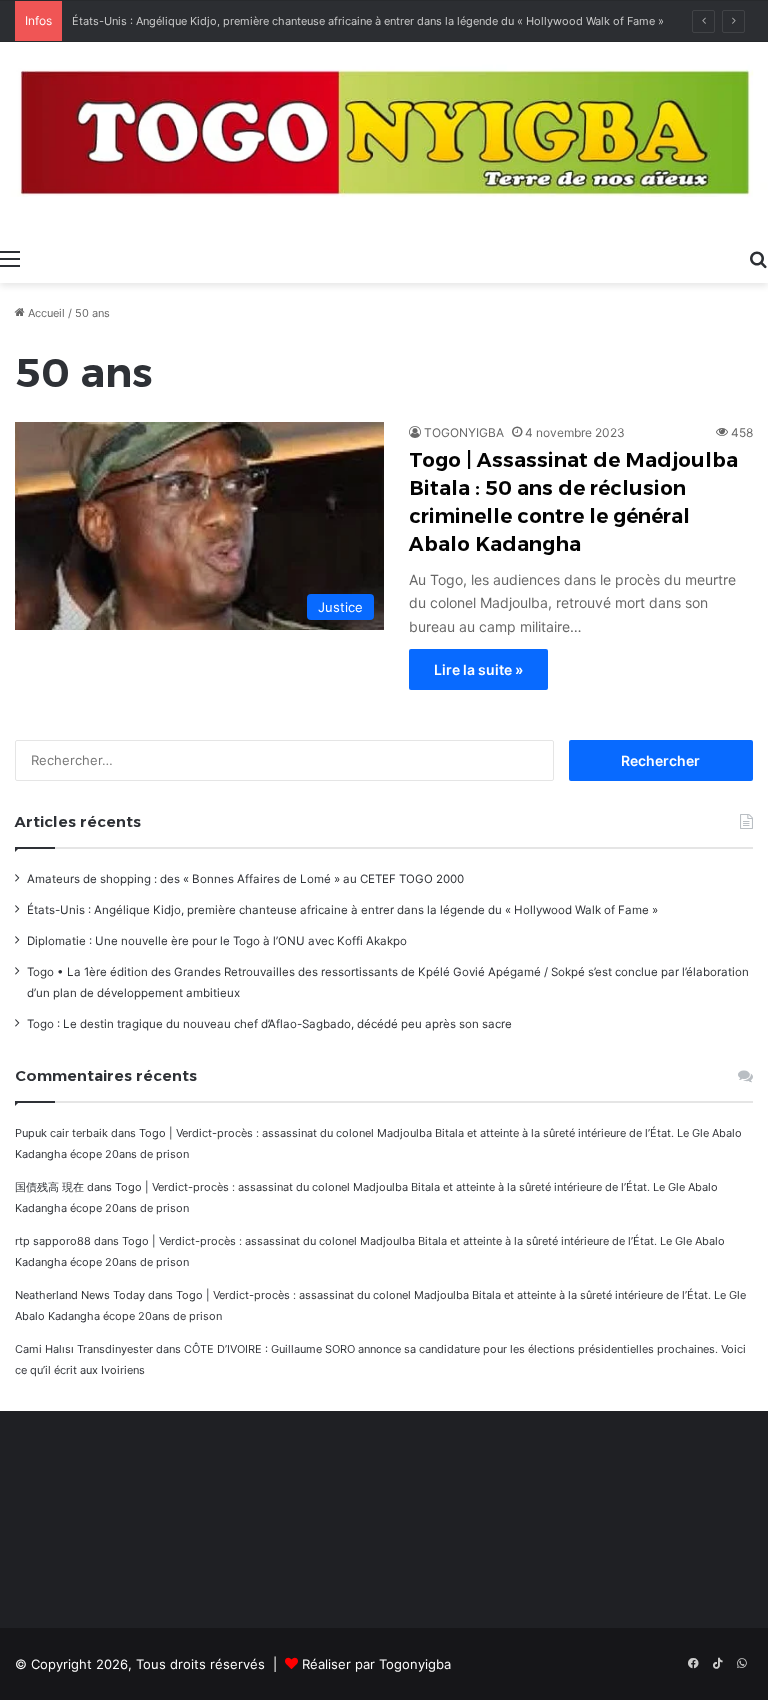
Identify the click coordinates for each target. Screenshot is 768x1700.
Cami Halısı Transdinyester (84, 1349)
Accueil (45, 313)
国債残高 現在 (49, 1187)
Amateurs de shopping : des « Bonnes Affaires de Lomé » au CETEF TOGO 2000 (245, 879)
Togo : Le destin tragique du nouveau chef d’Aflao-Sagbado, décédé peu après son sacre (269, 1024)
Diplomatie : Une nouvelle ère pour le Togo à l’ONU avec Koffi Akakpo (217, 941)
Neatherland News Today (80, 1295)
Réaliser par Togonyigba (376, 1664)
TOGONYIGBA (464, 432)
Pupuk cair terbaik (61, 1133)
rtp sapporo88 (53, 1241)
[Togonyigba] (384, 140)
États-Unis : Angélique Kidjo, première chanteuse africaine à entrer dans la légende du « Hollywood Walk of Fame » (368, 21)
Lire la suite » (478, 669)
